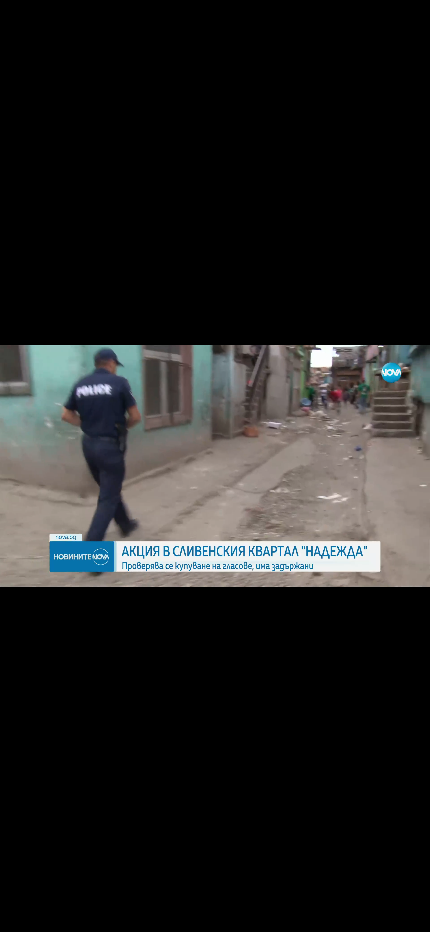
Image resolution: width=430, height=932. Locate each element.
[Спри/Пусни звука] (75, 906)
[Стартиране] (33, 906)
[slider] (102, 878)
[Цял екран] (351, 906)
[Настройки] (391, 35)
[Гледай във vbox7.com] (393, 906)
